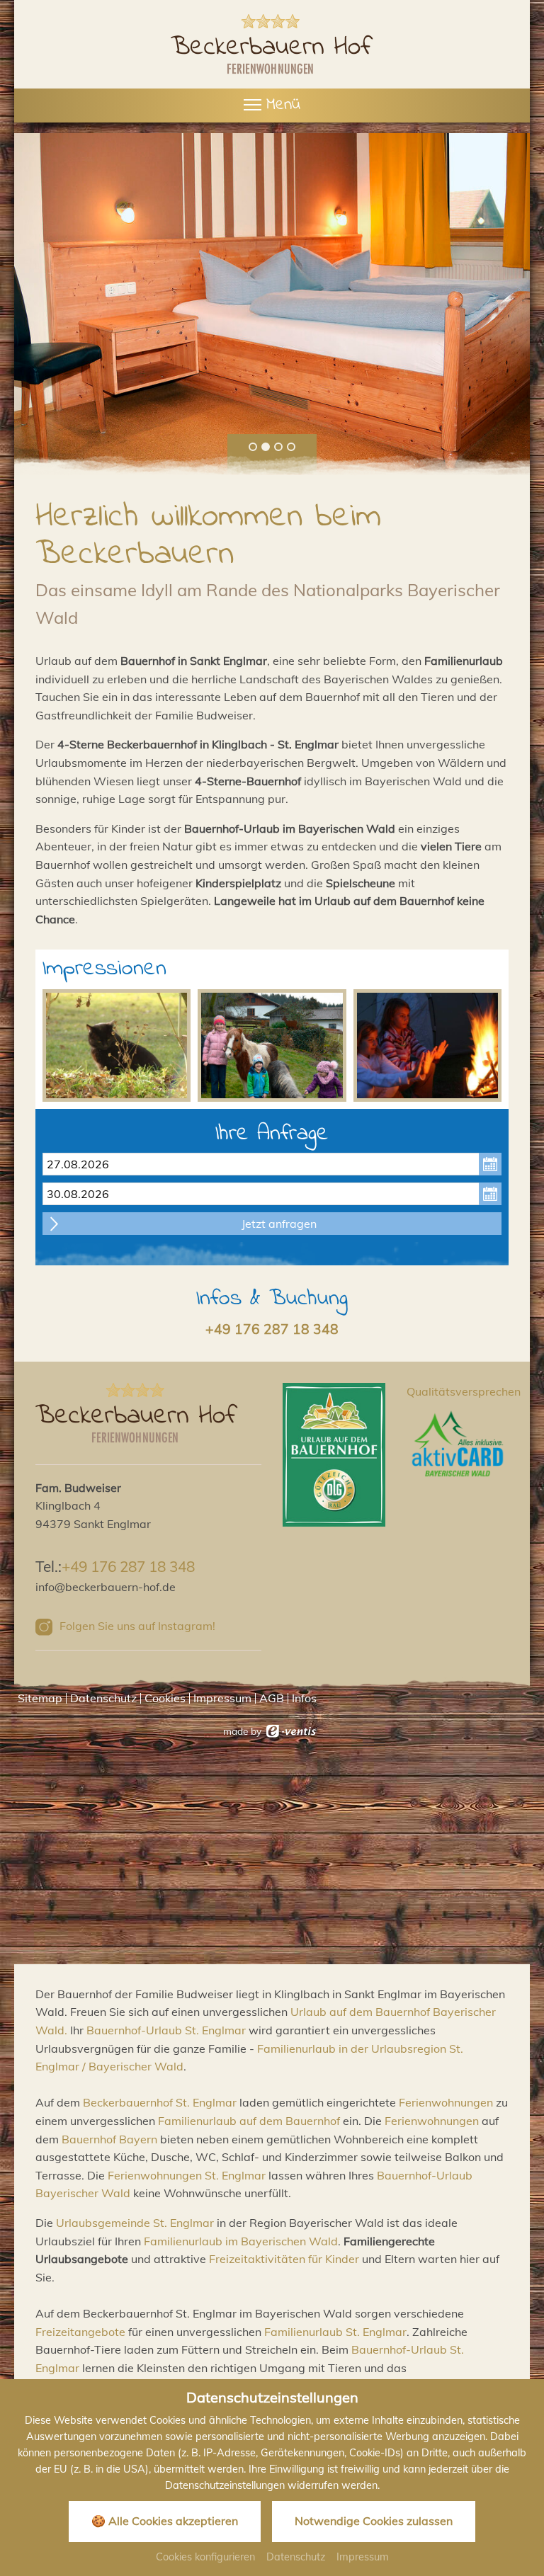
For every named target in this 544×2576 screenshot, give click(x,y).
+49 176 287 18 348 (272, 1329)
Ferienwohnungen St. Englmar (187, 2175)
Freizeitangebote (80, 2332)
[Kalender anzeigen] (490, 1164)
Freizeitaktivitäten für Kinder (284, 2259)
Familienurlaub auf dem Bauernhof (249, 2121)
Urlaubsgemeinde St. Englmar (135, 2223)
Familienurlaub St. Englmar (335, 2332)
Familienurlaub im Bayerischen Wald (241, 2241)
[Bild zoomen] (117, 1045)
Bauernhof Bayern (109, 2139)
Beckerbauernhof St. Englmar (160, 2102)
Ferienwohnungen (446, 2102)
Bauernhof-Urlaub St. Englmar (166, 2030)
